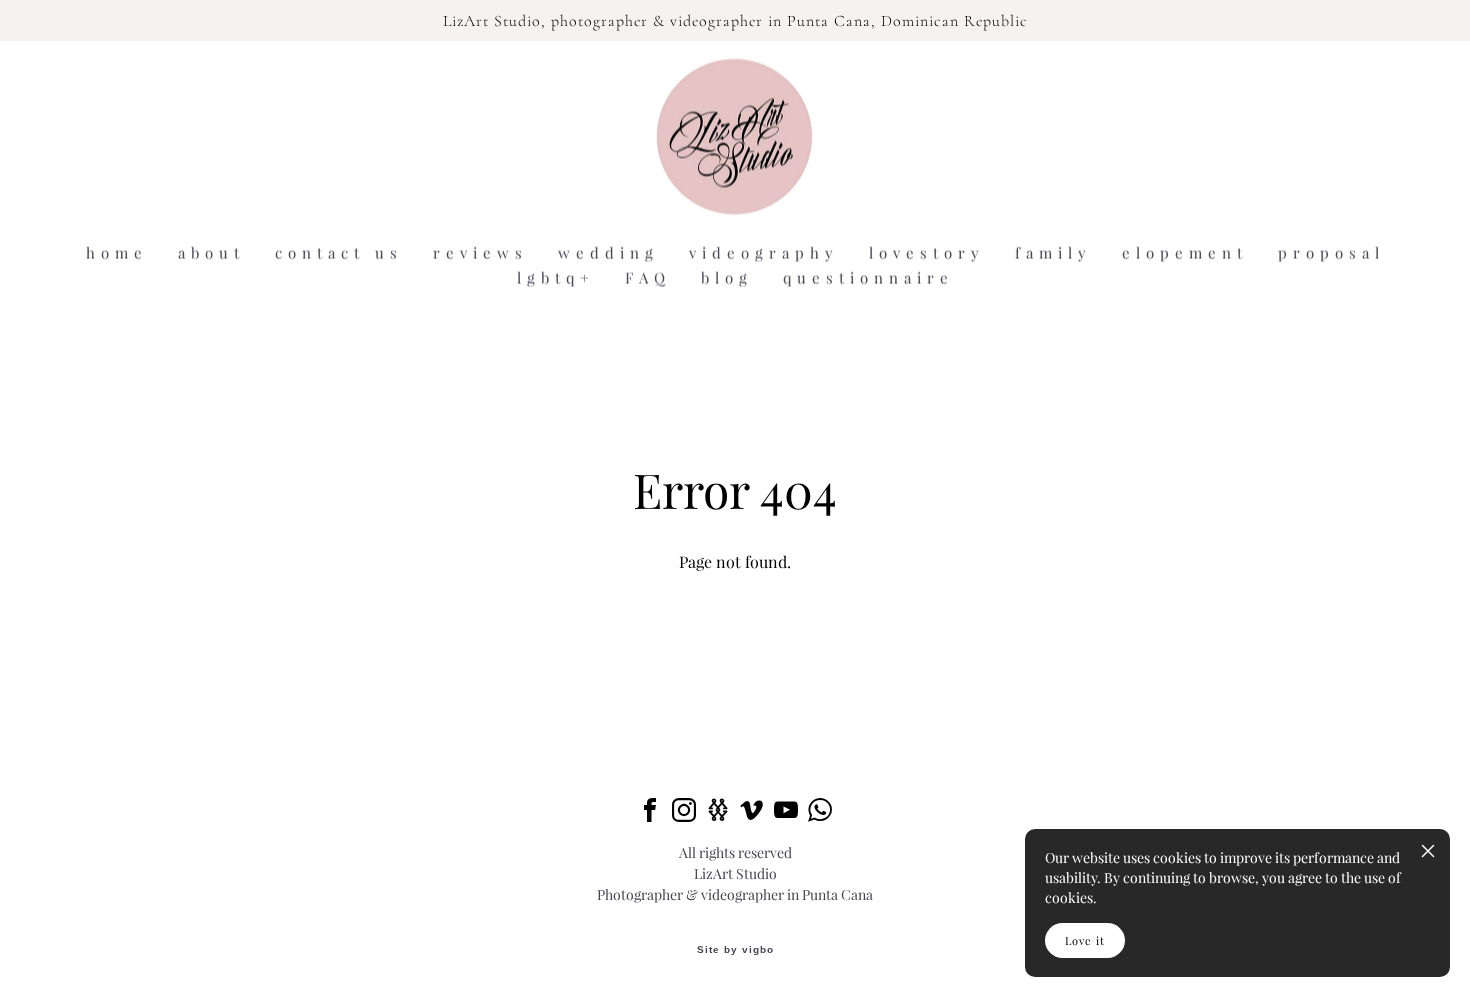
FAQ (648, 278)
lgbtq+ (556, 278)
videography (764, 253)
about (211, 253)
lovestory (927, 253)
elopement (1185, 253)
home (117, 253)
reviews (480, 253)
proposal (1331, 253)
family (1053, 253)
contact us (339, 253)
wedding (608, 253)
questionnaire (868, 278)
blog (727, 278)
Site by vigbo (735, 950)
